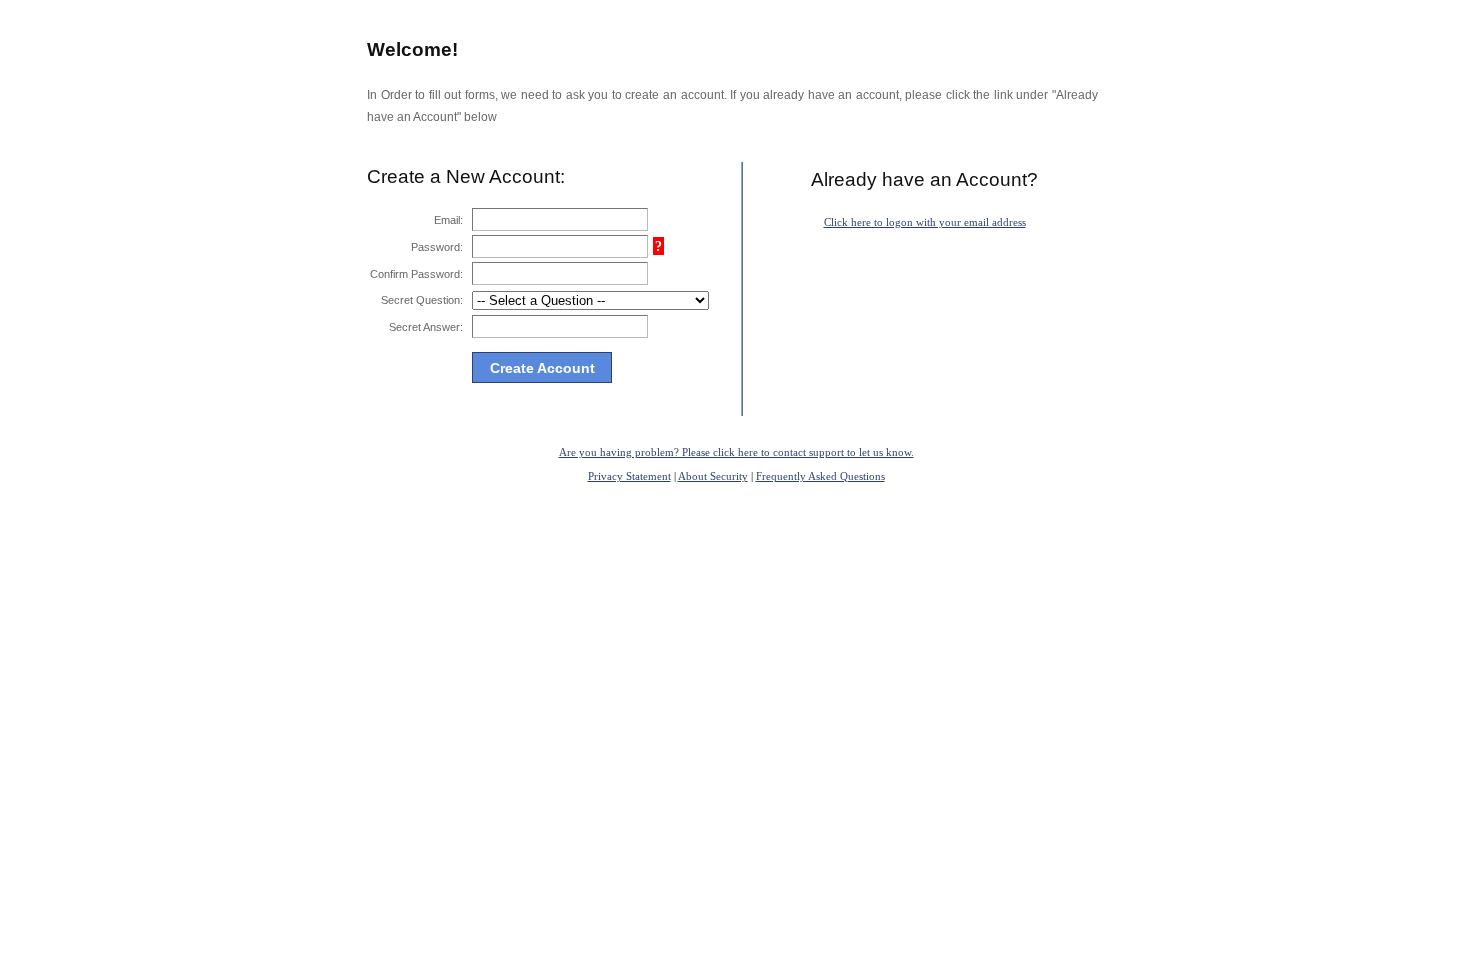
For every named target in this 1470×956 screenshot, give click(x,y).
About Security (713, 476)
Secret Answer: (426, 327)
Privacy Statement (629, 476)
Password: (437, 247)
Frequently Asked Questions (820, 476)
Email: (448, 220)
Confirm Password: (416, 274)
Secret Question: (422, 300)
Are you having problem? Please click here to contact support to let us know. (736, 452)
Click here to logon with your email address (925, 222)
